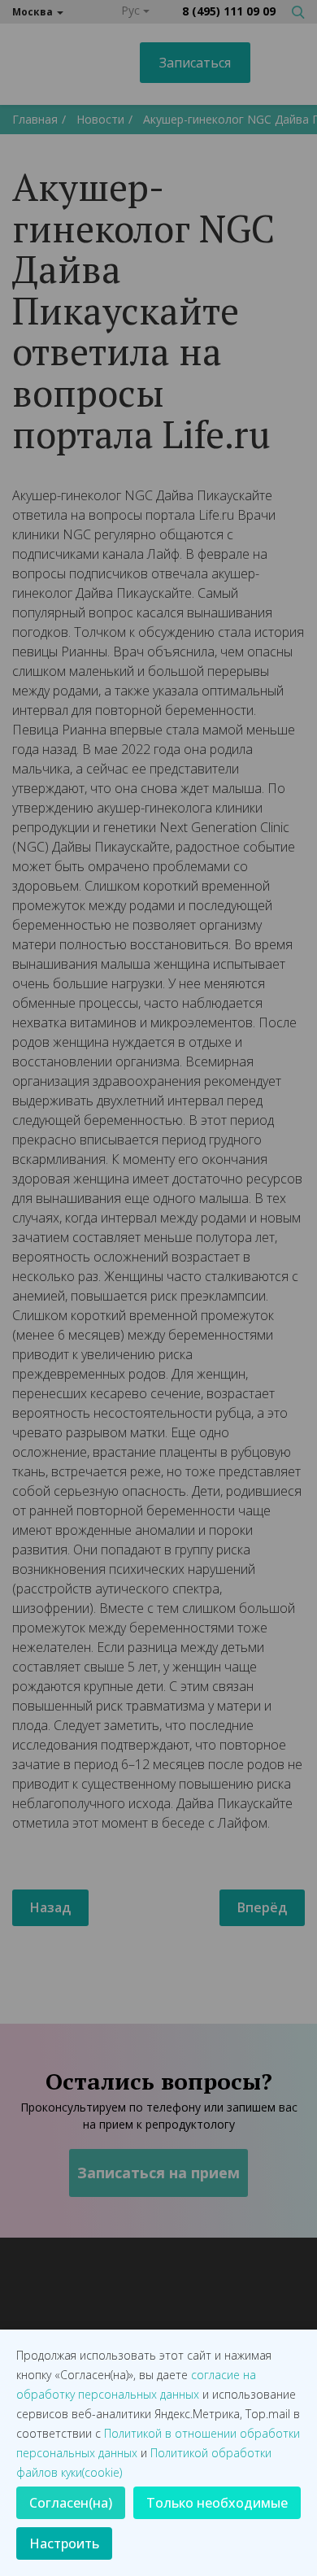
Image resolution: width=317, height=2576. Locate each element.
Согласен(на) (71, 2503)
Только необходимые (217, 2503)
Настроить (64, 2543)
